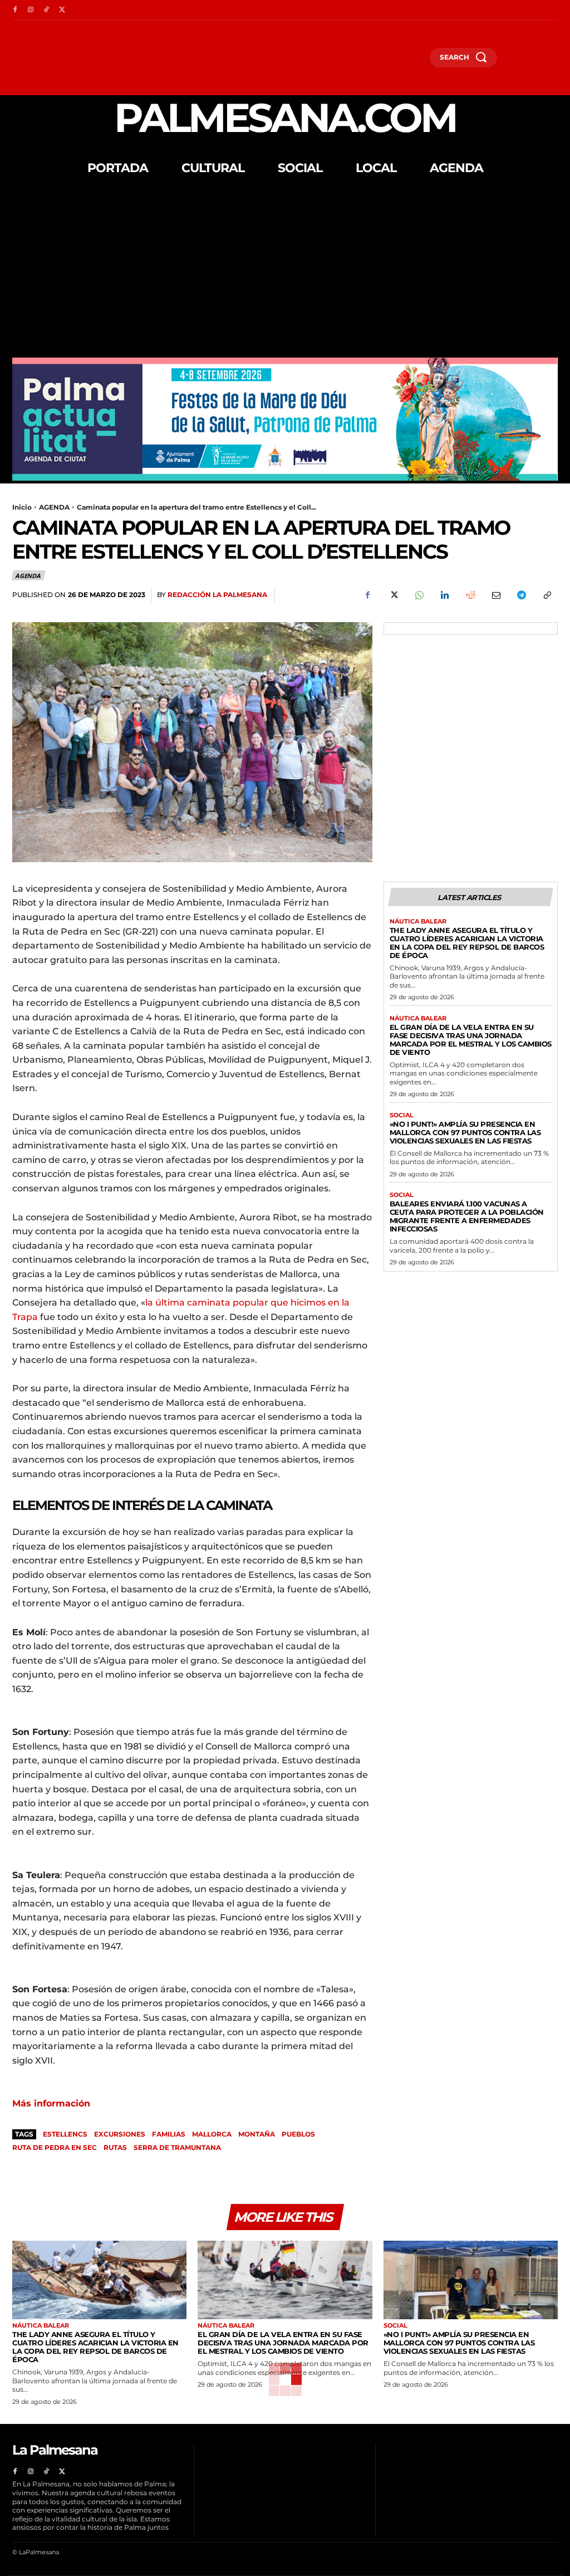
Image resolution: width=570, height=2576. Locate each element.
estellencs (65, 2134)
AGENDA (54, 507)
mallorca (212, 2134)
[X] (62, 10)
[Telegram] (521, 595)
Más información (51, 2103)
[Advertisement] (285, 274)
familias (169, 2134)
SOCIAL (402, 1115)
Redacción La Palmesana (217, 595)
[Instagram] (31, 10)
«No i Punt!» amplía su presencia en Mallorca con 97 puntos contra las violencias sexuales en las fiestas (465, 1132)
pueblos (298, 2134)
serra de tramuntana (177, 2147)
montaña (257, 2134)
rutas (115, 2147)
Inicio (22, 507)
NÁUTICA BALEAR (418, 922)
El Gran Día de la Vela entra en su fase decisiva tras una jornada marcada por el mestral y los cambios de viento (471, 1040)
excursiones (120, 2134)
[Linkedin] (444, 595)
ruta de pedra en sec (55, 2147)
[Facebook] (15, 10)
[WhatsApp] (419, 595)
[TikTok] (46, 10)
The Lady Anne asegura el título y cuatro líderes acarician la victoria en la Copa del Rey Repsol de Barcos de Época (467, 943)
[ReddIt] (470, 595)
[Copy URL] (547, 595)
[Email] (495, 595)
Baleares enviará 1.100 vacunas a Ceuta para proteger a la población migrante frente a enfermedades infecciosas (467, 1216)
